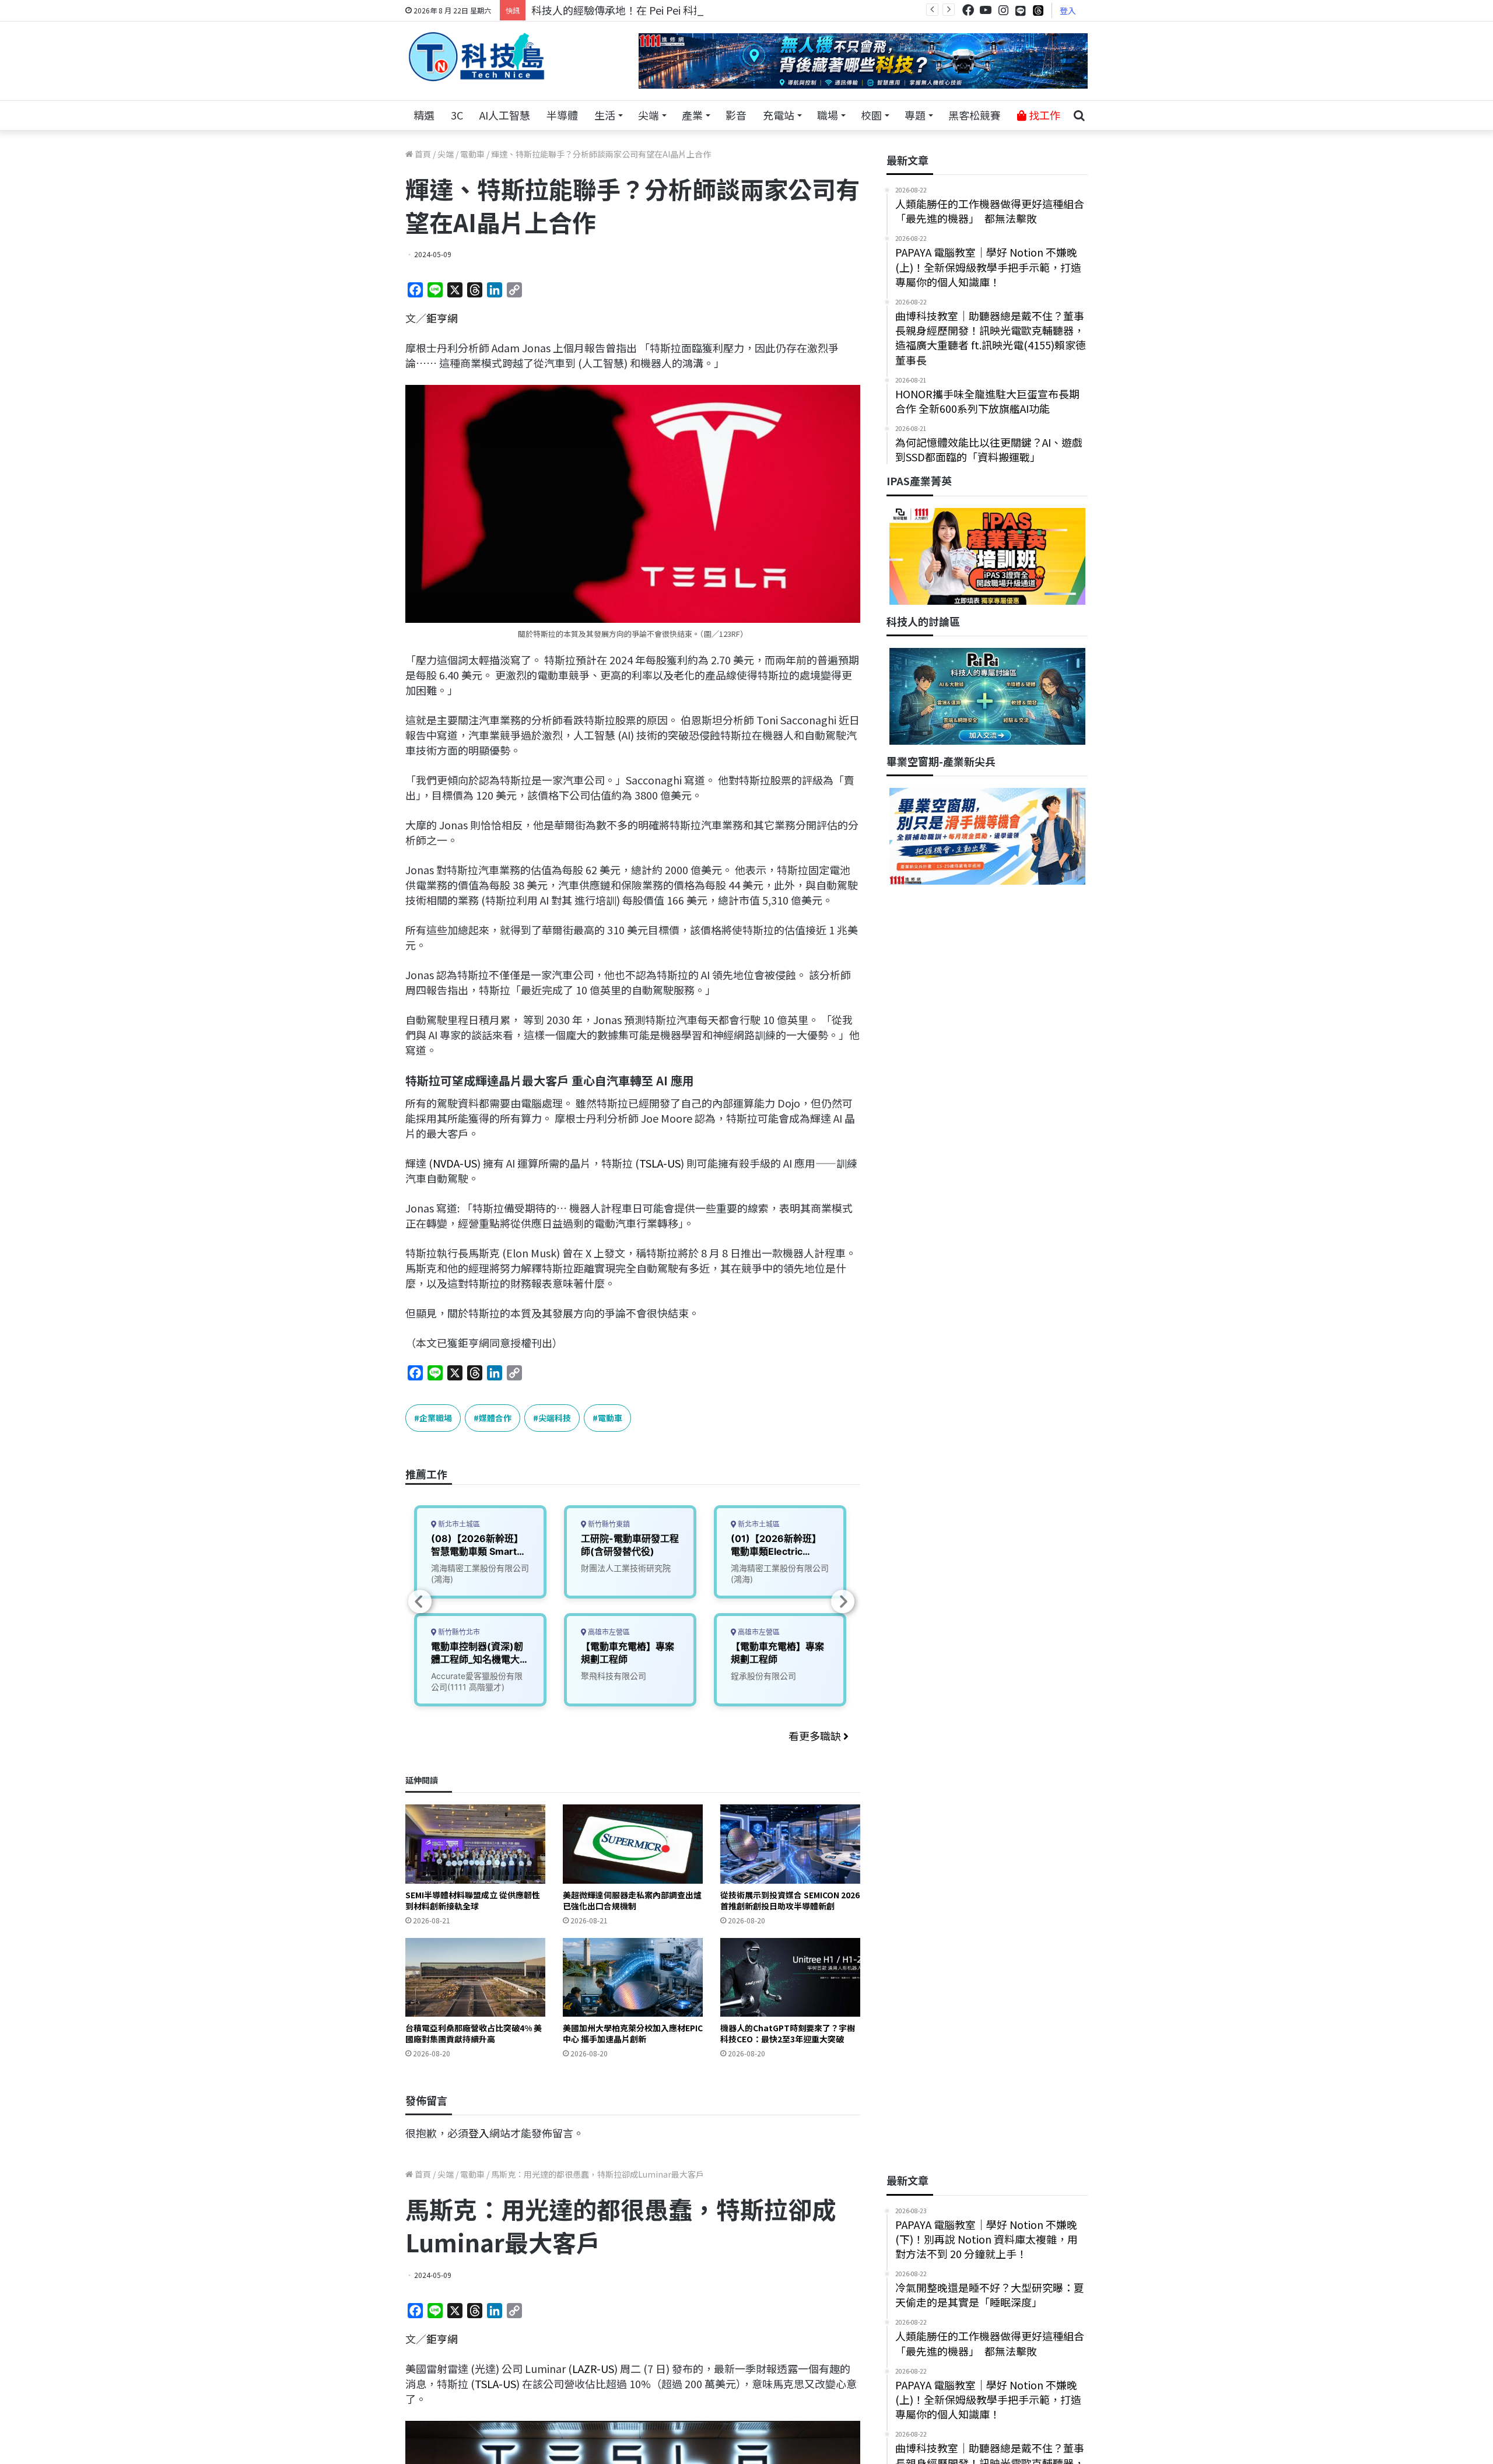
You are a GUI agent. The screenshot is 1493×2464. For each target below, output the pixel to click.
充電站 (779, 115)
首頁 (422, 154)
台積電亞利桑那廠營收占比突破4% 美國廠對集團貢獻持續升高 (474, 2033)
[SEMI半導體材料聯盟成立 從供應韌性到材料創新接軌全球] (475, 1844)
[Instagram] (1003, 10)
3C (457, 115)
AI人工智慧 (505, 115)
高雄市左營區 (608, 1632)
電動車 (472, 154)
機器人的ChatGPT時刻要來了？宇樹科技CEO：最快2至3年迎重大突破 (788, 2033)
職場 (828, 115)
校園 (871, 115)
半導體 (562, 115)
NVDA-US (455, 1163)
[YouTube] (986, 10)
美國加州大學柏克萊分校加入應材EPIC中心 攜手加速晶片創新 (633, 2033)
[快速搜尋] (1079, 115)
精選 (424, 115)
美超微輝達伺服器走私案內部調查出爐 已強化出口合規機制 (632, 1900)
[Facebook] (968, 10)
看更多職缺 (816, 1736)
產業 (692, 115)
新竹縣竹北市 (458, 1632)
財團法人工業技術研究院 (626, 1568)
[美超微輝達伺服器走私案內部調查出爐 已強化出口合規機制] (633, 1844)
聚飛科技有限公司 (614, 1676)
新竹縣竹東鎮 (608, 1524)
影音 (736, 115)
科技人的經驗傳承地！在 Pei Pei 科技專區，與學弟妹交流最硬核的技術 (696, 10)
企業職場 (436, 1418)
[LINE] (1021, 10)
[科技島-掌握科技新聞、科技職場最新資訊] (476, 57)
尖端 (649, 115)
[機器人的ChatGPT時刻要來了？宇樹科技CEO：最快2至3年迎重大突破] (790, 1977)
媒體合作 (495, 1418)
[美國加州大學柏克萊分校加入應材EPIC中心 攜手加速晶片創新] (633, 1977)
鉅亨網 (442, 318)
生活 (605, 115)
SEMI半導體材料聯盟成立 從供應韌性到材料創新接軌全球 (473, 1900)
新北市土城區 (458, 1524)
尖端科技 (555, 1418)
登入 (1068, 10)
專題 (915, 115)
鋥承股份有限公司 (763, 1676)
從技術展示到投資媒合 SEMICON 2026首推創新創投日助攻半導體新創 (790, 1900)
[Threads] (1038, 10)
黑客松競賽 (975, 115)
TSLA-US (660, 1163)
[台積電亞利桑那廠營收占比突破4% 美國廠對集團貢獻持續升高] (475, 1977)
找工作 (1043, 115)
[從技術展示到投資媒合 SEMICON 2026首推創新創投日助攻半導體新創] (790, 1844)
